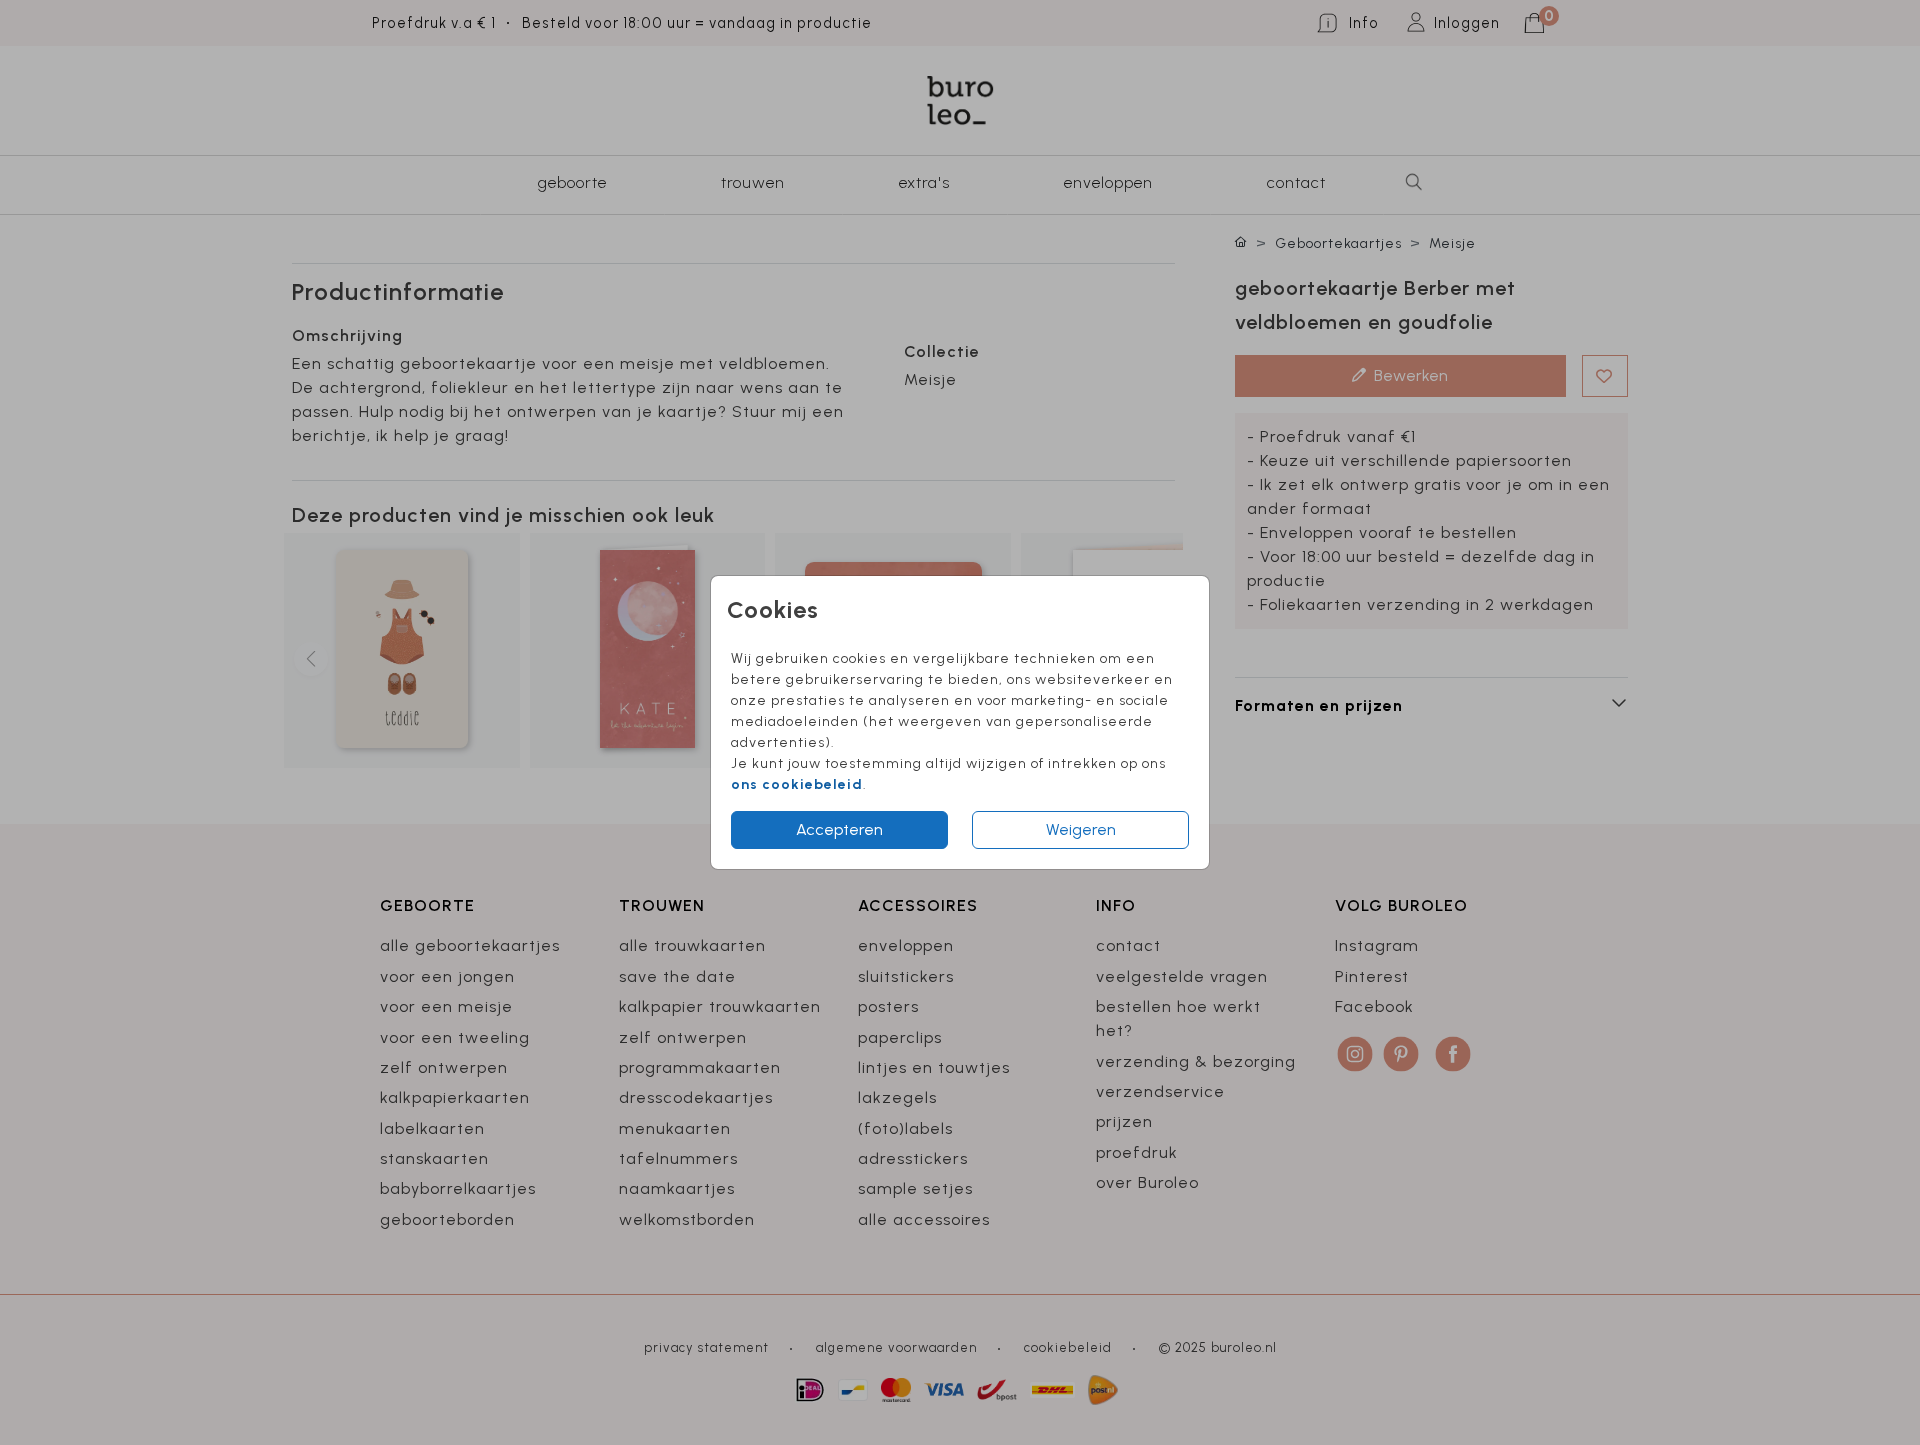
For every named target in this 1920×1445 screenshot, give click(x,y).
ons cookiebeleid (797, 784)
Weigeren (1081, 829)
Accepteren (839, 829)
